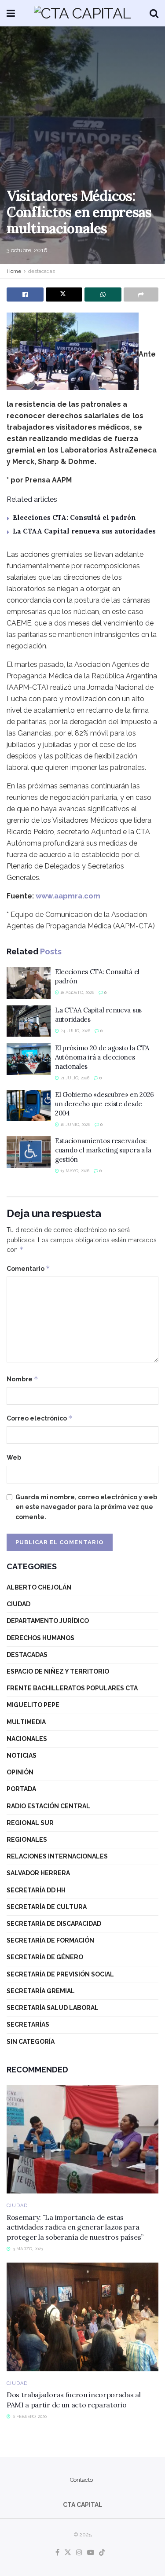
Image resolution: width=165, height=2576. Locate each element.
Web (14, 1457)
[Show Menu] (11, 13)
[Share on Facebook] (25, 294)
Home (14, 271)
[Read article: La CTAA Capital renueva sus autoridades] (29, 1021)
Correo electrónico (40, 1418)
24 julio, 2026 (75, 1031)
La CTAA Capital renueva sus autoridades (84, 531)
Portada (21, 1789)
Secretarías (28, 2024)
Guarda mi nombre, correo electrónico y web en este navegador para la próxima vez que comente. (86, 1507)
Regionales (27, 1840)
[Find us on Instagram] (79, 2553)
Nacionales (27, 1739)
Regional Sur (30, 1823)
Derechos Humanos (40, 1638)
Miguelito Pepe (33, 1705)
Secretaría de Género (45, 1957)
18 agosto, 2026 (77, 992)
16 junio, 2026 (75, 1124)
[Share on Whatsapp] (103, 294)
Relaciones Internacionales (57, 1856)
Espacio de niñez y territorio (58, 1671)
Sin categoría (31, 2042)
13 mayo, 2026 (74, 1171)
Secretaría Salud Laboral (53, 2008)
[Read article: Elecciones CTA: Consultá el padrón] (29, 983)
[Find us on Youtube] (91, 2553)
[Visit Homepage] (82, 13)
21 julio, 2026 (74, 1078)
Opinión (20, 1772)
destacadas (42, 271)
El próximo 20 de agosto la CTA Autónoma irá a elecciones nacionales (102, 1057)
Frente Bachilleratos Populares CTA (72, 1688)
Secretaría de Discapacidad (54, 1924)
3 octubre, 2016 (27, 250)
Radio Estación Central (48, 1806)
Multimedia (26, 1722)
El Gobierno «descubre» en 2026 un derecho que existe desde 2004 (104, 1104)
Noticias (22, 1755)
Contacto (81, 2480)
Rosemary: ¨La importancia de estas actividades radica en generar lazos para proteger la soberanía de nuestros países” (75, 2227)
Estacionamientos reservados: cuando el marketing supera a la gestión (103, 1150)
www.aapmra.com (68, 896)
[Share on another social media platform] (141, 294)
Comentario (28, 1268)
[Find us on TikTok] (102, 2553)
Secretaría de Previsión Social (60, 1974)
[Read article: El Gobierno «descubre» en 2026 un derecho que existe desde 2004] (29, 1106)
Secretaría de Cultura (47, 1907)
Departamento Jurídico (48, 1621)
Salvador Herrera (38, 1873)
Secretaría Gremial (41, 1991)
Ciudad (18, 1604)
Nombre (22, 1379)
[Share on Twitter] (64, 294)
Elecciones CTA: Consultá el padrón (74, 517)
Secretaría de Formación (50, 1940)
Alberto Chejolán (39, 1587)
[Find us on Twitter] (68, 2553)
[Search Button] (154, 13)
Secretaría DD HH (36, 1890)
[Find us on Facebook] (57, 2553)
